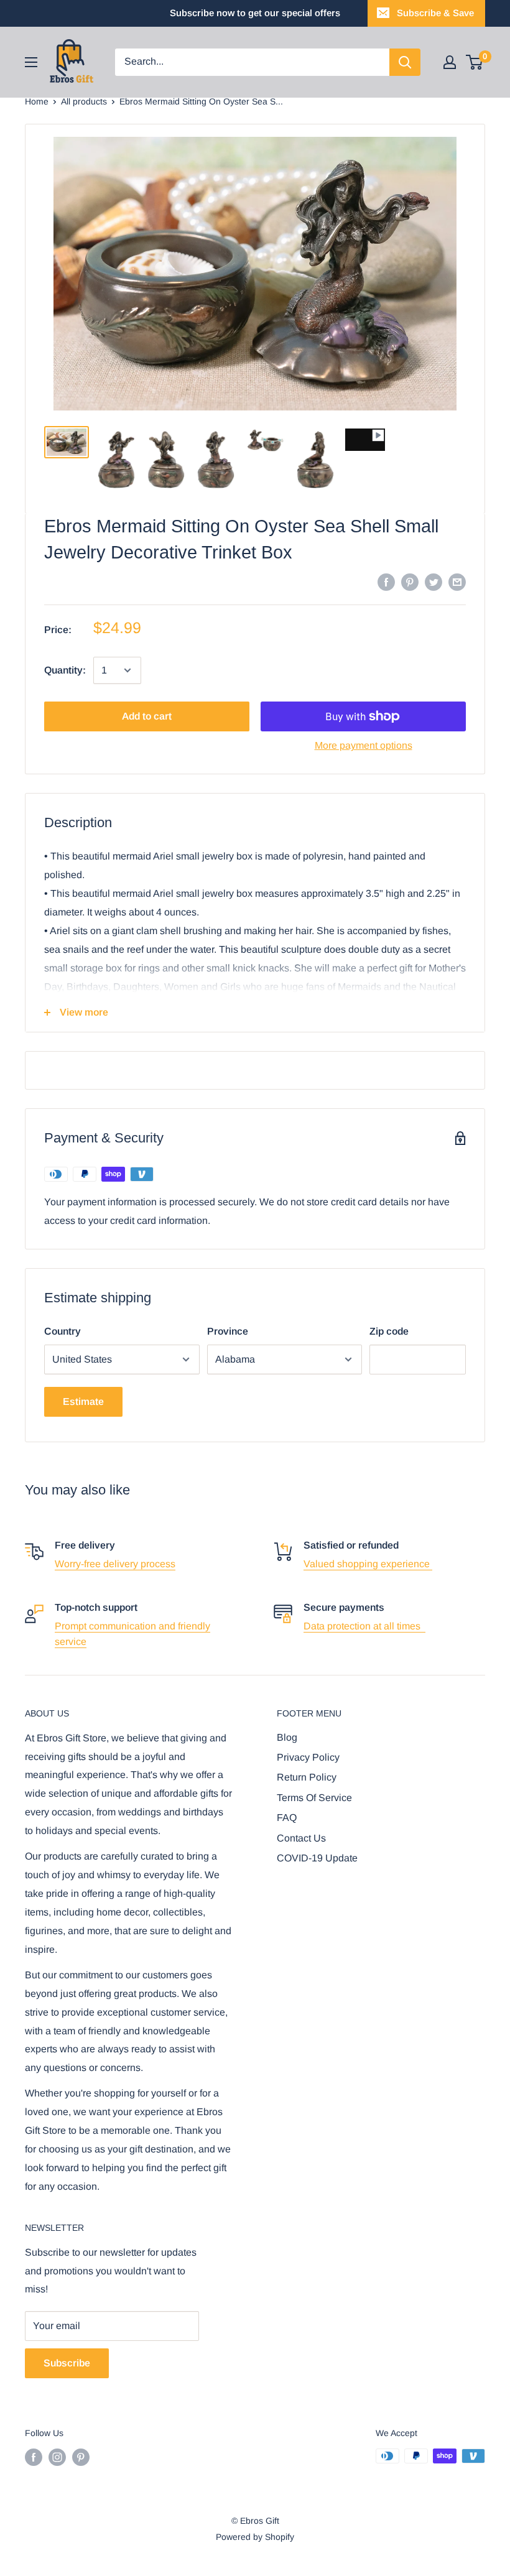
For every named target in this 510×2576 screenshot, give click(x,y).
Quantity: (65, 670)
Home (37, 101)
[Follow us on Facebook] (34, 2457)
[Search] (405, 62)
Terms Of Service (314, 1798)
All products (84, 101)
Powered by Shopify (255, 2537)
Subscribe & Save (435, 13)
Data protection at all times (364, 1626)
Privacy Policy (308, 1757)
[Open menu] (31, 62)
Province (228, 1331)
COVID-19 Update (317, 1858)
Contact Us (301, 1838)
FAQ (287, 1818)
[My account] (450, 62)
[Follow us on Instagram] (57, 2457)
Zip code (389, 1331)
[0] (475, 62)
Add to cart (147, 716)
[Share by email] (457, 581)
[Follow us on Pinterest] (81, 2457)
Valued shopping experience (368, 1564)
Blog (287, 1737)
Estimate (83, 1402)
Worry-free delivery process (115, 1564)
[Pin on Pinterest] (410, 581)
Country (63, 1331)
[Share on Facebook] (386, 581)
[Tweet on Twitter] (433, 581)
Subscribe (67, 2363)
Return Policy (307, 1777)
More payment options (364, 745)
